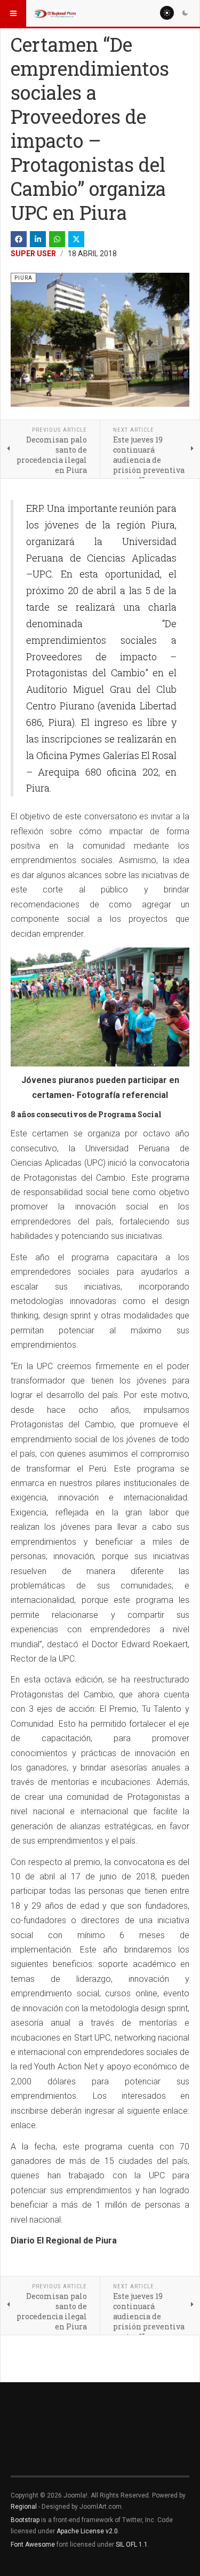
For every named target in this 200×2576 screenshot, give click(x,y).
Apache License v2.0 (87, 2531)
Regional (24, 2507)
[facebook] (19, 239)
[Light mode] (167, 13)
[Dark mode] (185, 13)
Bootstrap (25, 2520)
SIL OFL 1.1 (132, 2545)
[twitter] (76, 239)
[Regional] (54, 13)
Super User (33, 254)
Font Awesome (33, 2545)
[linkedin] (38, 239)
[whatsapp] (57, 239)
